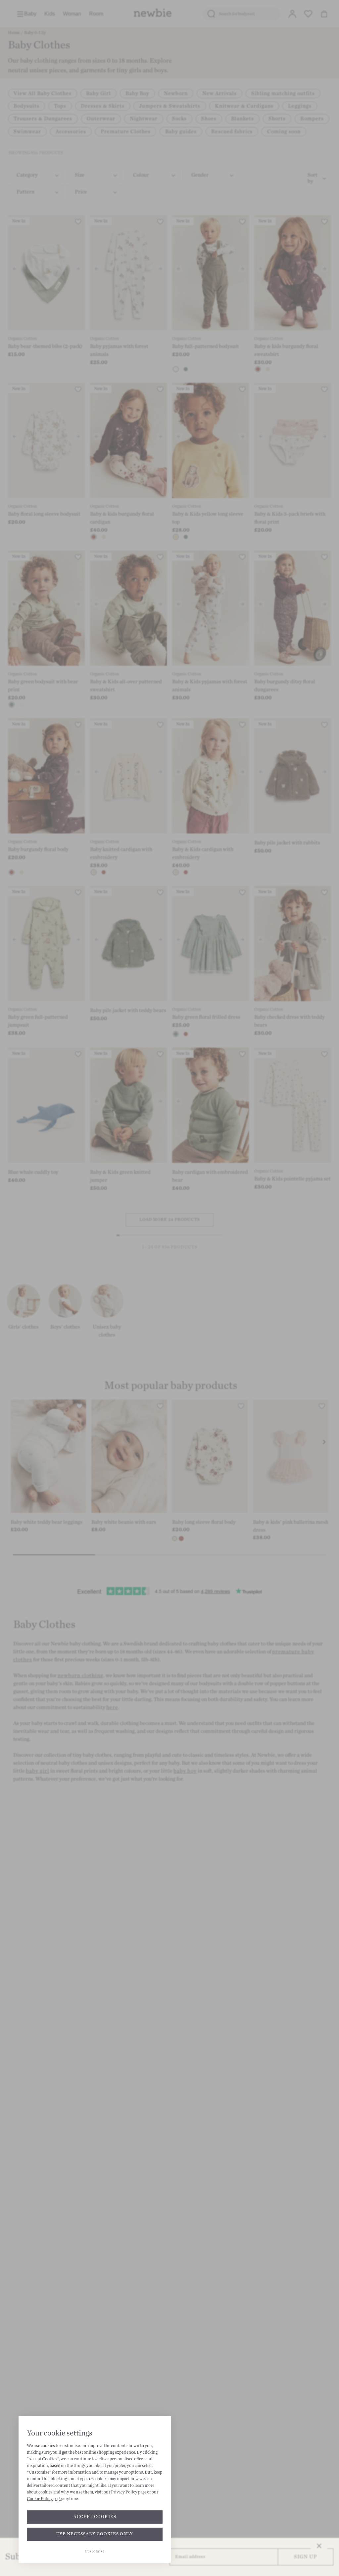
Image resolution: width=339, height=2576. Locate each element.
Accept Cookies (95, 2517)
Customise (95, 2551)
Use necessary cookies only (95, 2534)
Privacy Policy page (129, 2492)
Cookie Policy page (44, 2499)
